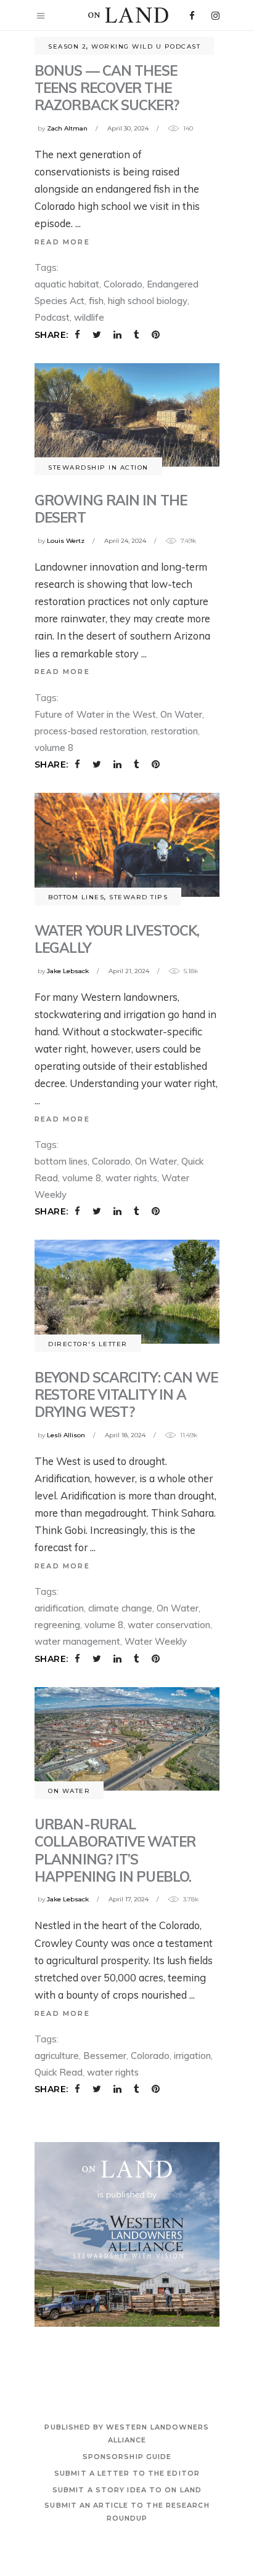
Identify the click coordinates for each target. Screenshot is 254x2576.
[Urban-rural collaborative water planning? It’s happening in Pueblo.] (127, 1739)
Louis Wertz (66, 541)
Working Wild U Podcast (146, 46)
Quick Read (59, 2072)
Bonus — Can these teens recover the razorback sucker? (107, 88)
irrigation (192, 2056)
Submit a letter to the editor (127, 2473)
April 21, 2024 (129, 971)
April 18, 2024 (125, 1435)
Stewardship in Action (98, 467)
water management (77, 1641)
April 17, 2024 (129, 1899)
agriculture (57, 2056)
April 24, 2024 (125, 541)
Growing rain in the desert (111, 509)
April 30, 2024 (128, 128)
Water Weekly (156, 1641)
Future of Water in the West (95, 714)
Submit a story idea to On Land (127, 2490)
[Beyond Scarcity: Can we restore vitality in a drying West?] (127, 1292)
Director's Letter (88, 1344)
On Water (181, 714)
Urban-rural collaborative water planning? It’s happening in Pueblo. (115, 1850)
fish (96, 301)
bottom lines (61, 1161)
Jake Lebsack (68, 971)
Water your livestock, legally (117, 939)
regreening (57, 1625)
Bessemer (105, 2056)
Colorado (123, 284)
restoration (174, 731)
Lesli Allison (66, 1435)
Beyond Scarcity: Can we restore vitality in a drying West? (126, 1394)
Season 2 (67, 46)
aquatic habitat (67, 284)
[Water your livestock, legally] (127, 845)
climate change (120, 1608)
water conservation (169, 1625)
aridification (59, 1608)
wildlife (89, 317)
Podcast (52, 317)
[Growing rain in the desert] (127, 415)
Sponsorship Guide (127, 2457)
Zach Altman (67, 128)
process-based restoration (91, 731)
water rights (131, 1178)
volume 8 (54, 748)
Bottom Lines (76, 897)
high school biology (148, 301)
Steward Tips (138, 897)
